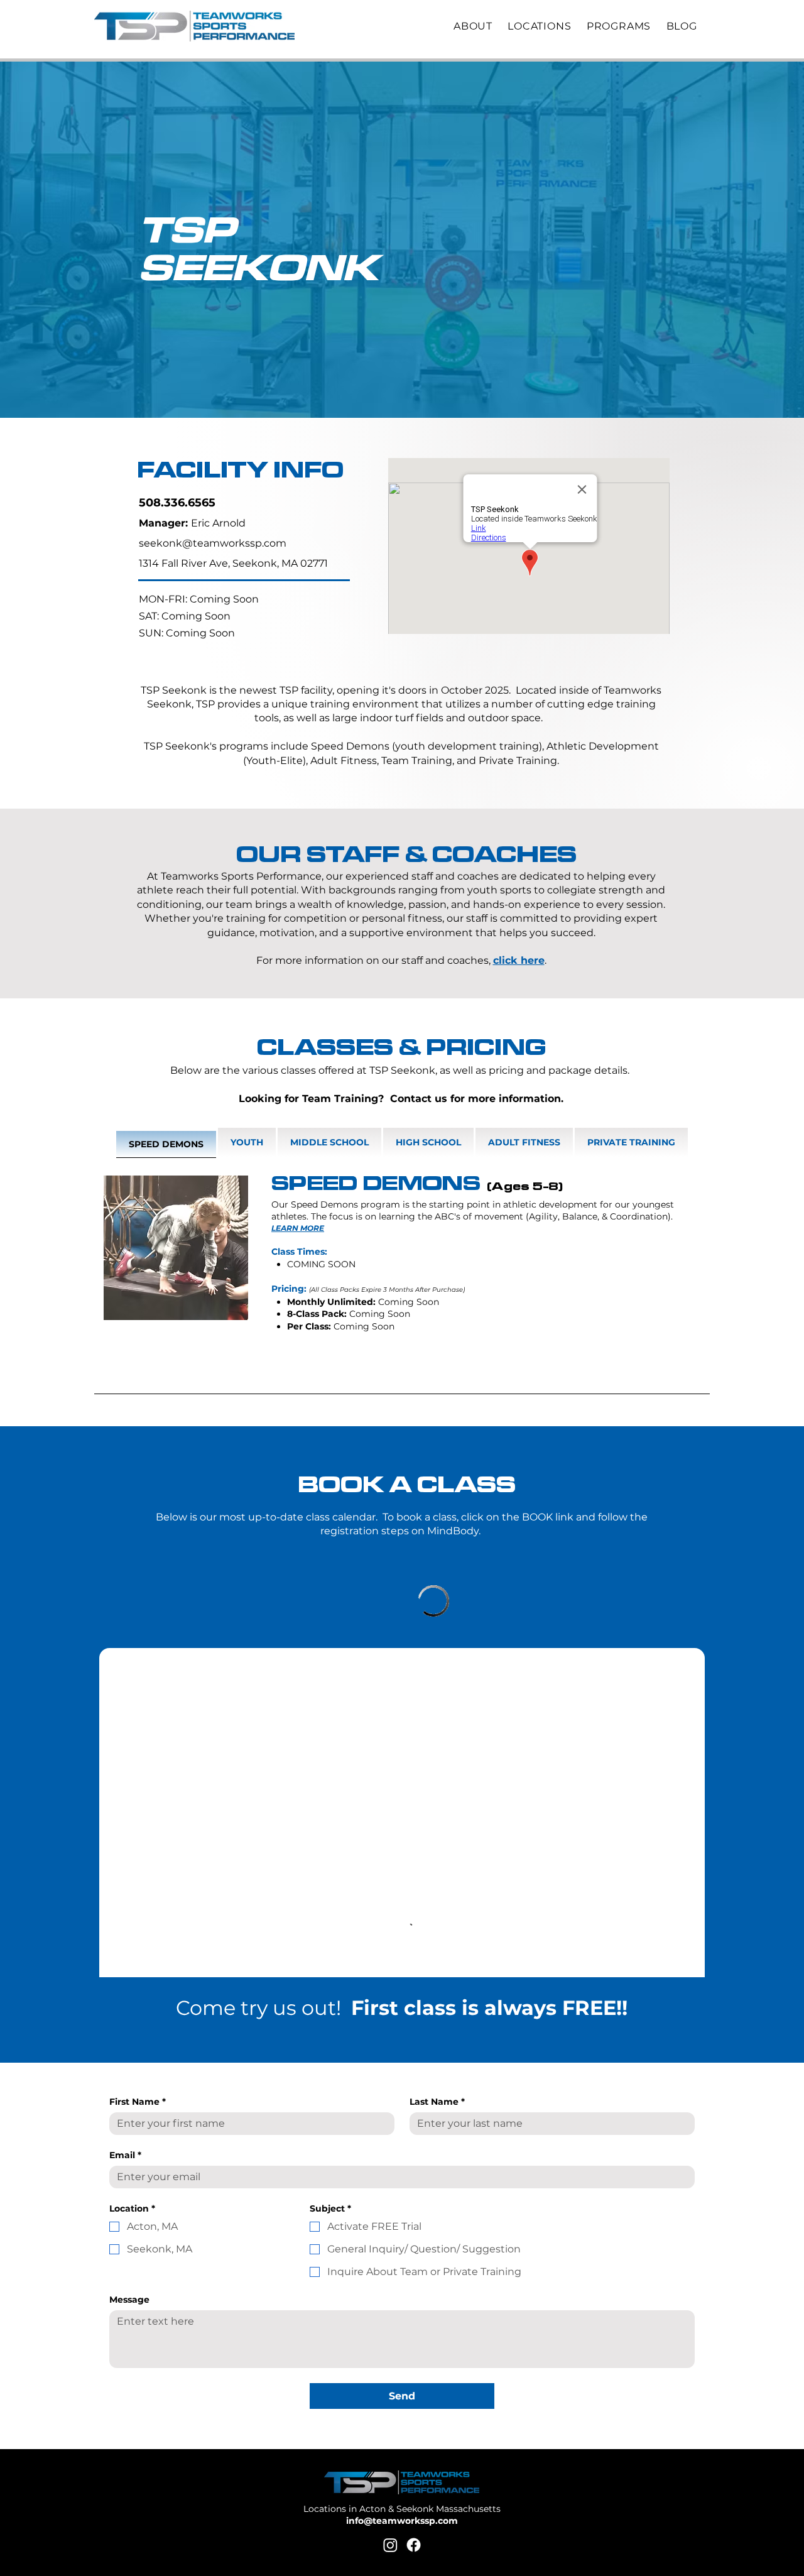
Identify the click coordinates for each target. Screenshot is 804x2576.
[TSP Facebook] (414, 2545)
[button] (478, 26)
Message (129, 2300)
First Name (138, 2102)
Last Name (437, 2102)
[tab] (166, 1143)
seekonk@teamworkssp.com (213, 543)
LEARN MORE (298, 1228)
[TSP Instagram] (390, 2545)
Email (125, 2155)
